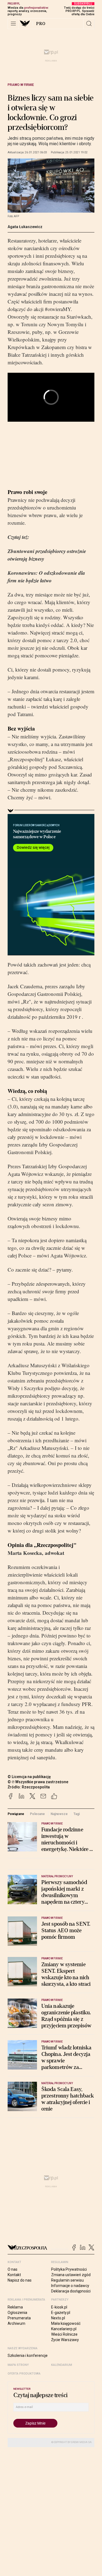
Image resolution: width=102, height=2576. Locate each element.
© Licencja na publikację (29, 1777)
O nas (13, 2269)
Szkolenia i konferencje (28, 2356)
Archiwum (16, 2323)
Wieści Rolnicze (64, 2334)
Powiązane (16, 1814)
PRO (41, 24)
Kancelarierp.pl (64, 2329)
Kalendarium (62, 2365)
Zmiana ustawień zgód (71, 2275)
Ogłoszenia (17, 2313)
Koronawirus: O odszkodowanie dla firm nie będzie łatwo (46, 577)
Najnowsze (59, 1814)
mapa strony (18, 2365)
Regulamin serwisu (67, 2280)
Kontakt (14, 2275)
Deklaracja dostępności (71, 2291)
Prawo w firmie (21, 85)
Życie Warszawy (65, 2340)
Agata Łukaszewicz (25, 227)
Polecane (37, 1814)
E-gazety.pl (61, 2313)
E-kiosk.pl (59, 2307)
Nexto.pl (58, 2318)
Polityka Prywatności (69, 2269)
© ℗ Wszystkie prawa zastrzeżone (38, 1782)
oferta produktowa (24, 2374)
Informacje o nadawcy (70, 2286)
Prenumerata (19, 2318)
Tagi (77, 1814)
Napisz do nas (20, 2280)
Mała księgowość (66, 2323)
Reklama (15, 2307)
